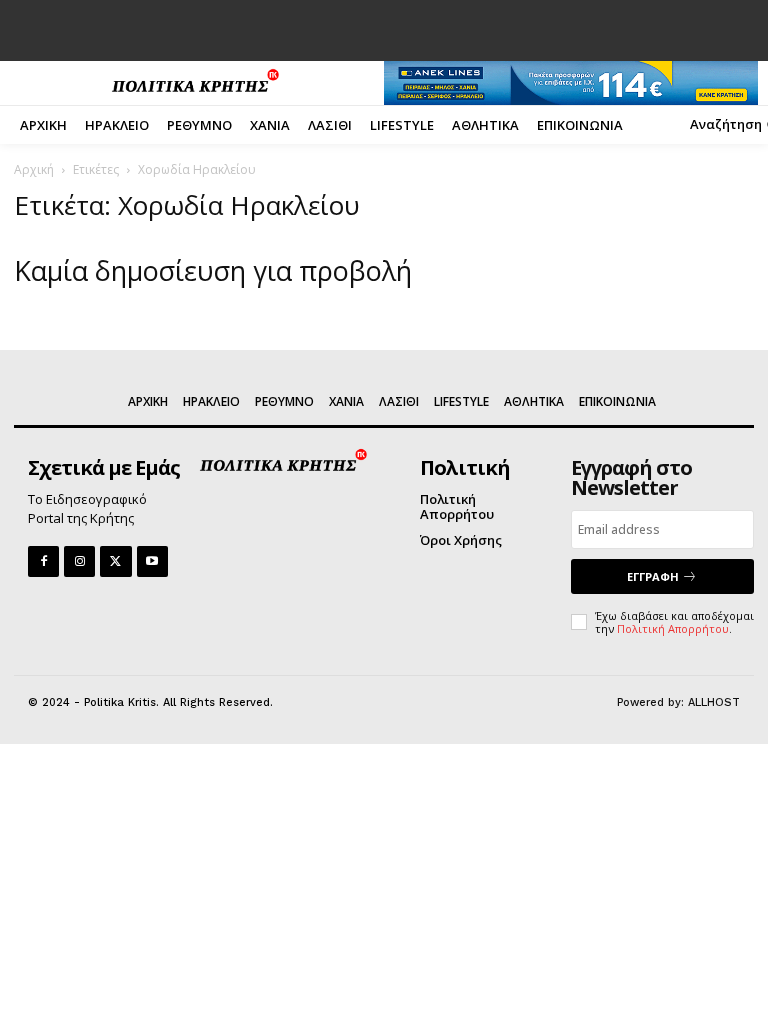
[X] (115, 561)
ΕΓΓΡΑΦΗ (653, 576)
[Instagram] (79, 561)
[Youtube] (152, 561)
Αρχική (34, 169)
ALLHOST (714, 702)
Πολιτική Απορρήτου (673, 628)
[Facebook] (43, 561)
